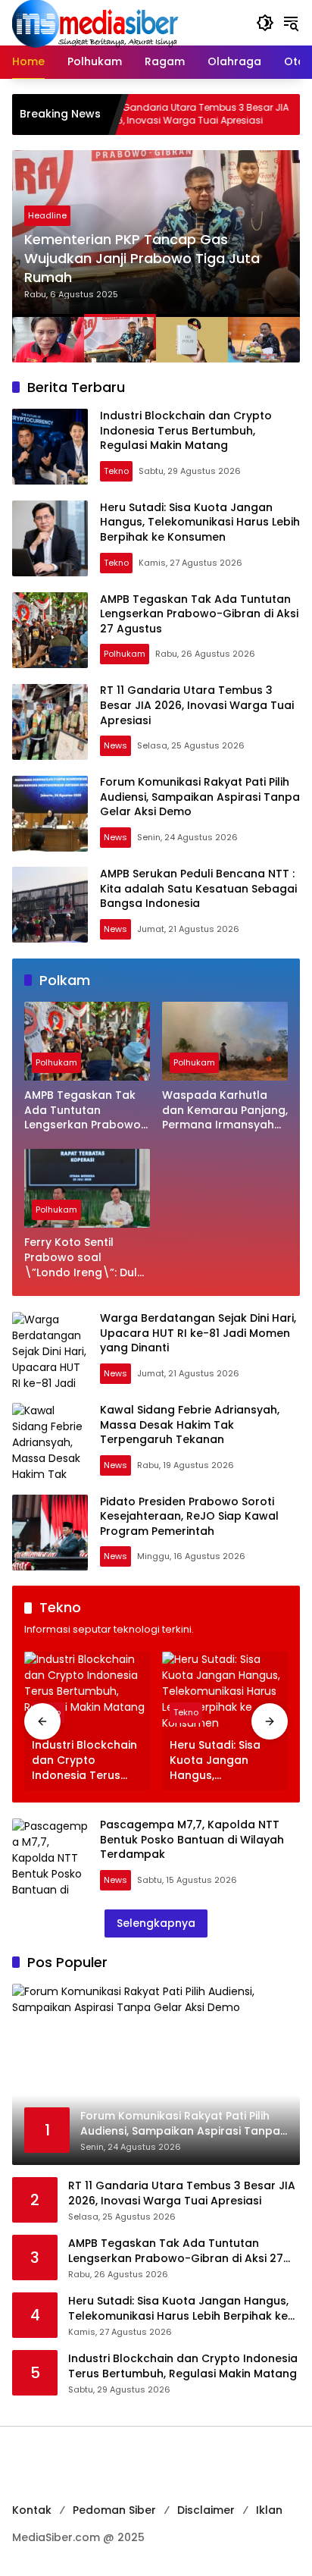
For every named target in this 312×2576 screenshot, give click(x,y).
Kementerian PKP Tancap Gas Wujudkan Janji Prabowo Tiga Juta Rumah (142, 258)
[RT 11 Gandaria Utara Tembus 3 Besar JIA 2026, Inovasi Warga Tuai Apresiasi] (50, 722)
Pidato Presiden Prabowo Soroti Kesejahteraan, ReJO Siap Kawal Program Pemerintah (189, 1516)
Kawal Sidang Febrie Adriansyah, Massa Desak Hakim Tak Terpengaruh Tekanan (190, 1424)
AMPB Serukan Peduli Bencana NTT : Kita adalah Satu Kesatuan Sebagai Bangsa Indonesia (198, 888)
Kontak (32, 2510)
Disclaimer (206, 2510)
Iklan (269, 2510)
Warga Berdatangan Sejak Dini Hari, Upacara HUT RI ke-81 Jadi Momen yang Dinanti (198, 1333)
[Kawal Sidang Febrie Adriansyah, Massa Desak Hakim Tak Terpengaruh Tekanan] (50, 1441)
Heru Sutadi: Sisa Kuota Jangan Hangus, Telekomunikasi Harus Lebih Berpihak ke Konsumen (200, 522)
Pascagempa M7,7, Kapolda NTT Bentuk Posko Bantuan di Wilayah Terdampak (192, 1839)
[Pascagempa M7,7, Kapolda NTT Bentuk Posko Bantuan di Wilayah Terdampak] (50, 1856)
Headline (47, 215)
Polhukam (125, 654)
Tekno (116, 471)
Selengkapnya (156, 1923)
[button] (265, 23)
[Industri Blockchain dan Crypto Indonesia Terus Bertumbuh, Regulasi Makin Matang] (50, 447)
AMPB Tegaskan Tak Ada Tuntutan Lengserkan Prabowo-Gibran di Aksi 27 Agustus (199, 614)
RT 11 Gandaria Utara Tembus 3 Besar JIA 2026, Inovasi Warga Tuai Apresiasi (147, 114)
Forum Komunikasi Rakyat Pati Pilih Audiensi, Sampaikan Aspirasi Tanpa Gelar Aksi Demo (200, 797)
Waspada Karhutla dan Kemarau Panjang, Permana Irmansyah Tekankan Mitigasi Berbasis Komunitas (225, 1111)
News (115, 745)
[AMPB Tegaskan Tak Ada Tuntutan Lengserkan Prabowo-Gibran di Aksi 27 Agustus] (50, 630)
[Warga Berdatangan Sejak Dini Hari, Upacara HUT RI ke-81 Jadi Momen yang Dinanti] (50, 1350)
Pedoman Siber (114, 2510)
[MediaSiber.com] (95, 22)
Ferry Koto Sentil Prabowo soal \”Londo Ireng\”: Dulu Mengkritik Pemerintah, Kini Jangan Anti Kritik (86, 1258)
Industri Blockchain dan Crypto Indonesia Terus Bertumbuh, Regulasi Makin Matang (186, 430)
